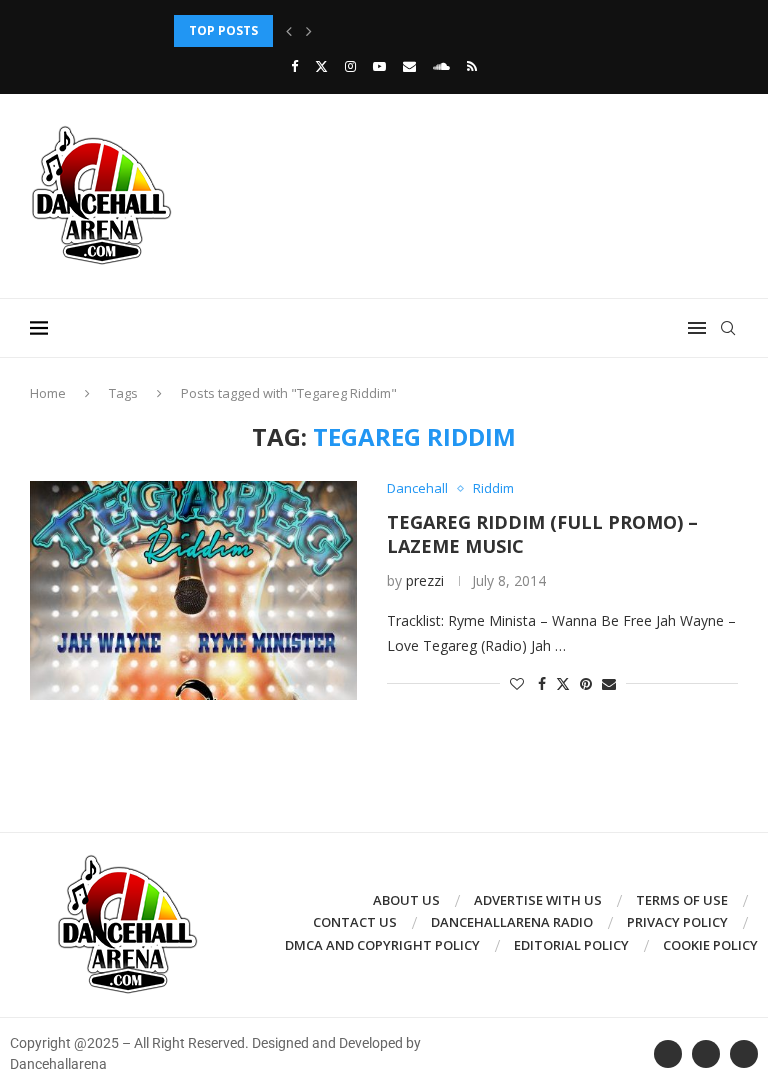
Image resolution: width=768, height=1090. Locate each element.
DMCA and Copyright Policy (382, 945)
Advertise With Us (538, 900)
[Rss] (472, 66)
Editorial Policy (571, 945)
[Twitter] (321, 66)
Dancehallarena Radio (512, 922)
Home (48, 393)
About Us (406, 900)
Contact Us (355, 922)
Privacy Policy (677, 922)
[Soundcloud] (441, 66)
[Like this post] (517, 683)
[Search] (728, 328)
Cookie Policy (710, 945)
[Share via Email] (609, 683)
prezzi (425, 580)
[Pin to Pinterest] (586, 683)
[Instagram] (350, 66)
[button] (289, 31)
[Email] (409, 66)
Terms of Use (682, 900)
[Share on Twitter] (563, 683)
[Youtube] (379, 66)
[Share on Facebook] (542, 683)
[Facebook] (294, 66)
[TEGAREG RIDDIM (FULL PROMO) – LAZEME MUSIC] (193, 590)
